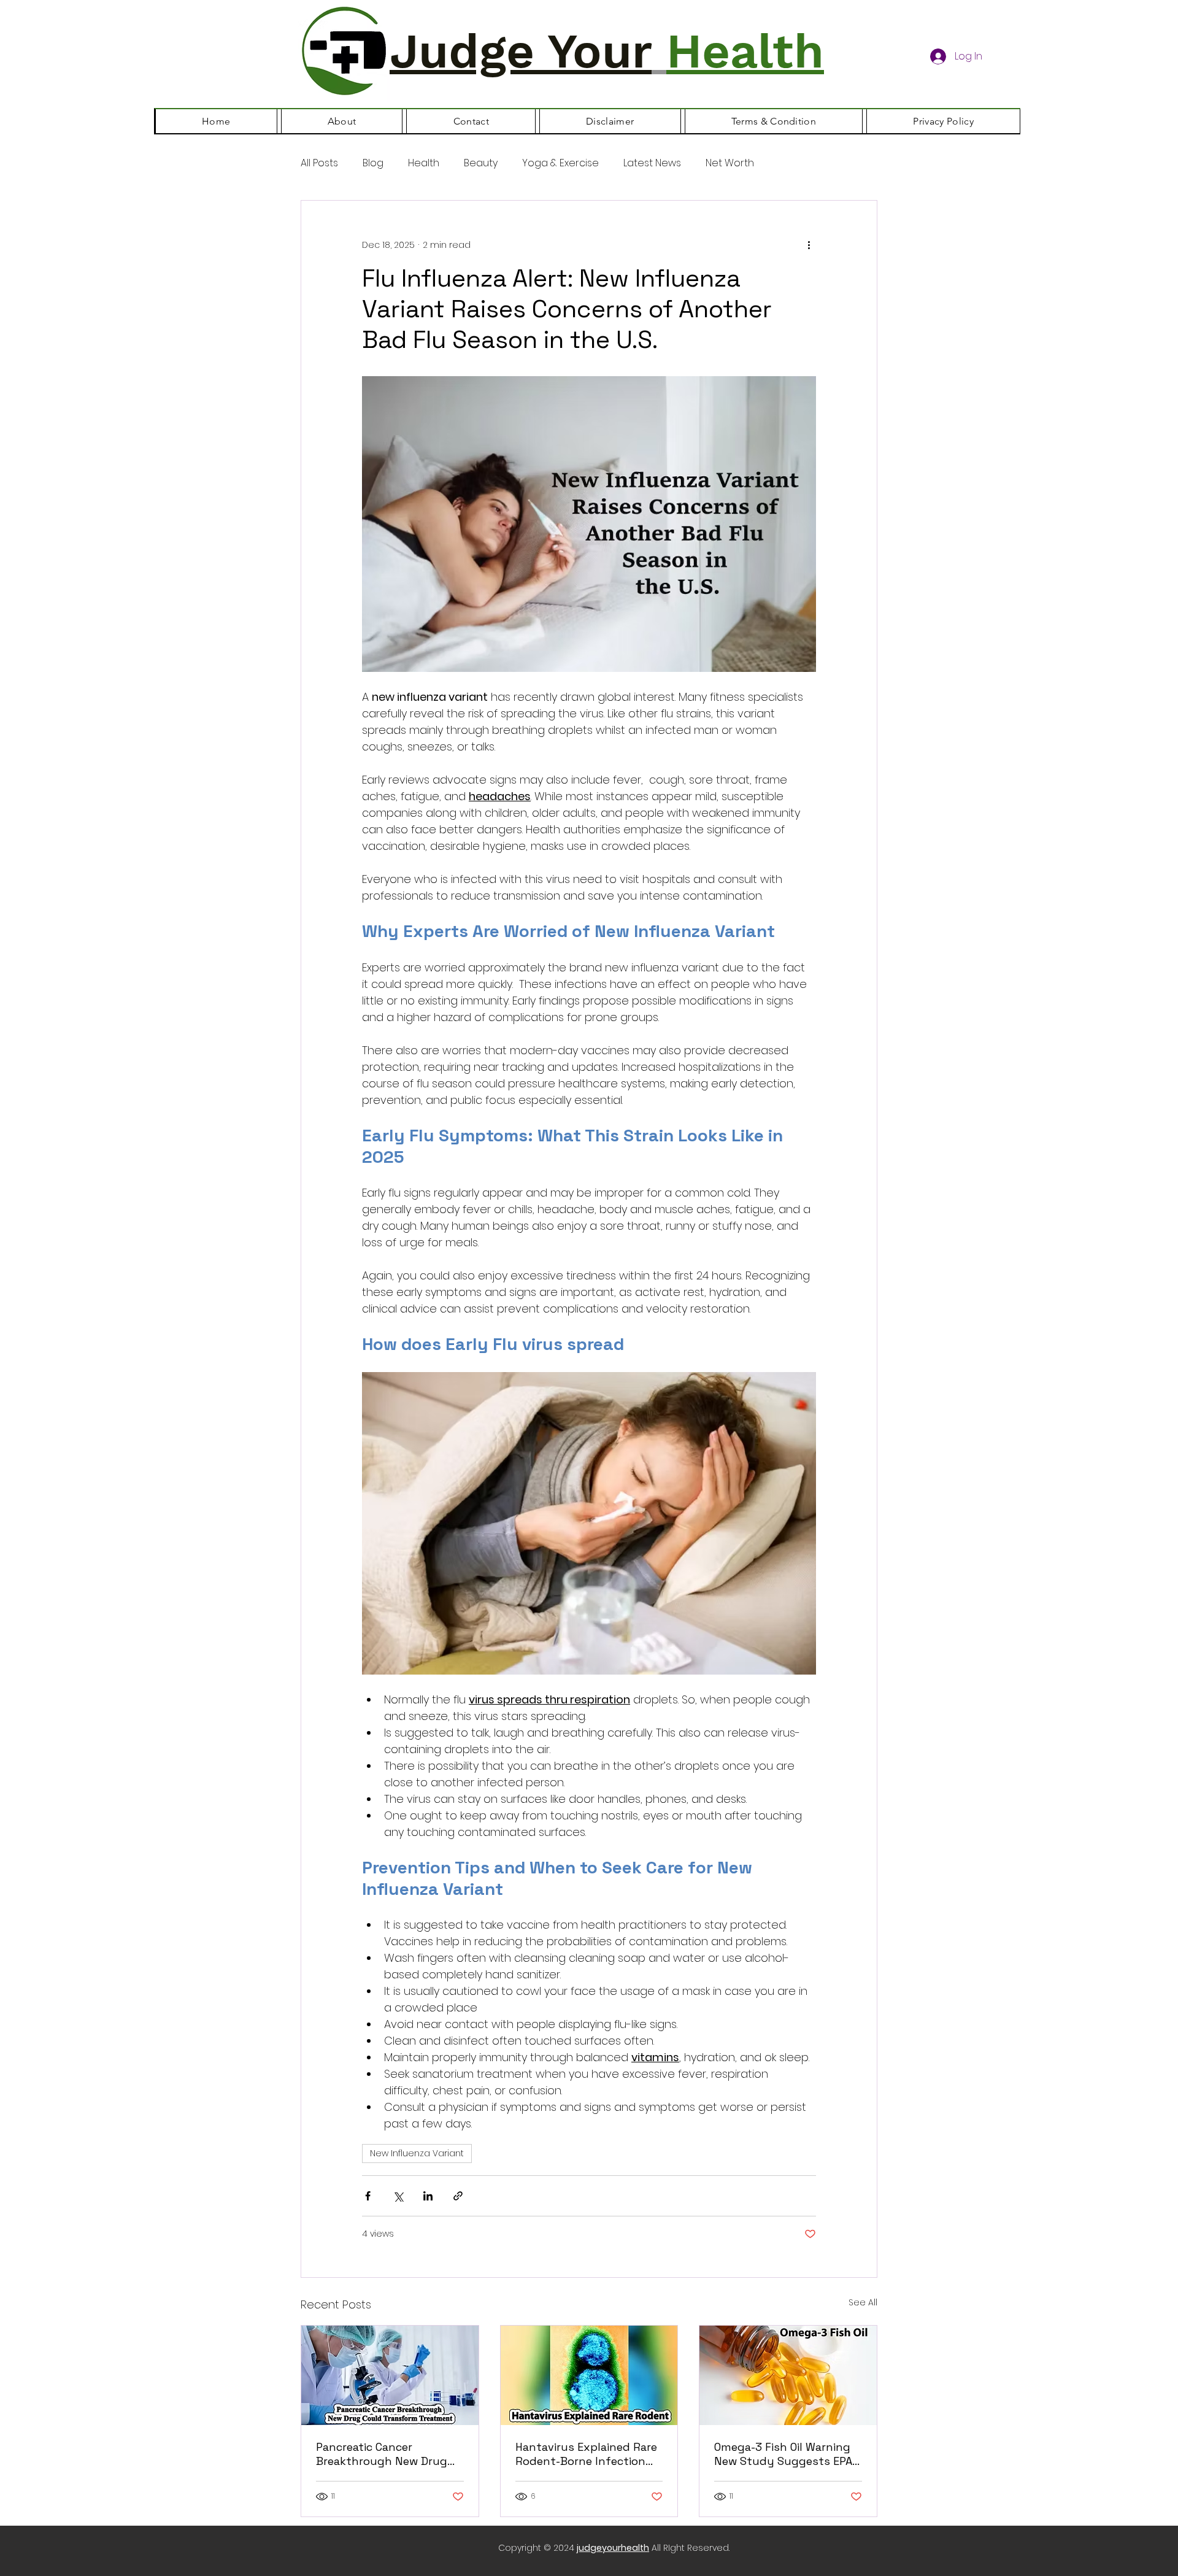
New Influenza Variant (417, 2153)
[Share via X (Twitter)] (398, 2196)
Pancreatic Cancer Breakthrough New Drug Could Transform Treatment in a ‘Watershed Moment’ (388, 2454)
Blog (373, 163)
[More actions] (809, 245)
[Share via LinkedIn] (428, 2196)
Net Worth (730, 163)
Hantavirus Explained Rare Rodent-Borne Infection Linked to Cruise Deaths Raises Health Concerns (586, 2454)
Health (424, 163)
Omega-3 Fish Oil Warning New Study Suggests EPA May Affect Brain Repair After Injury (783, 2454)
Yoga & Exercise (560, 163)
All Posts (319, 163)
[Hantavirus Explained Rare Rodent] (589, 2375)
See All (863, 2302)
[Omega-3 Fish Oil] (788, 2375)
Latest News (652, 163)
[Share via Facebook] (368, 2196)
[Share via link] (458, 2196)
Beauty (481, 163)
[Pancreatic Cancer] (390, 2375)
